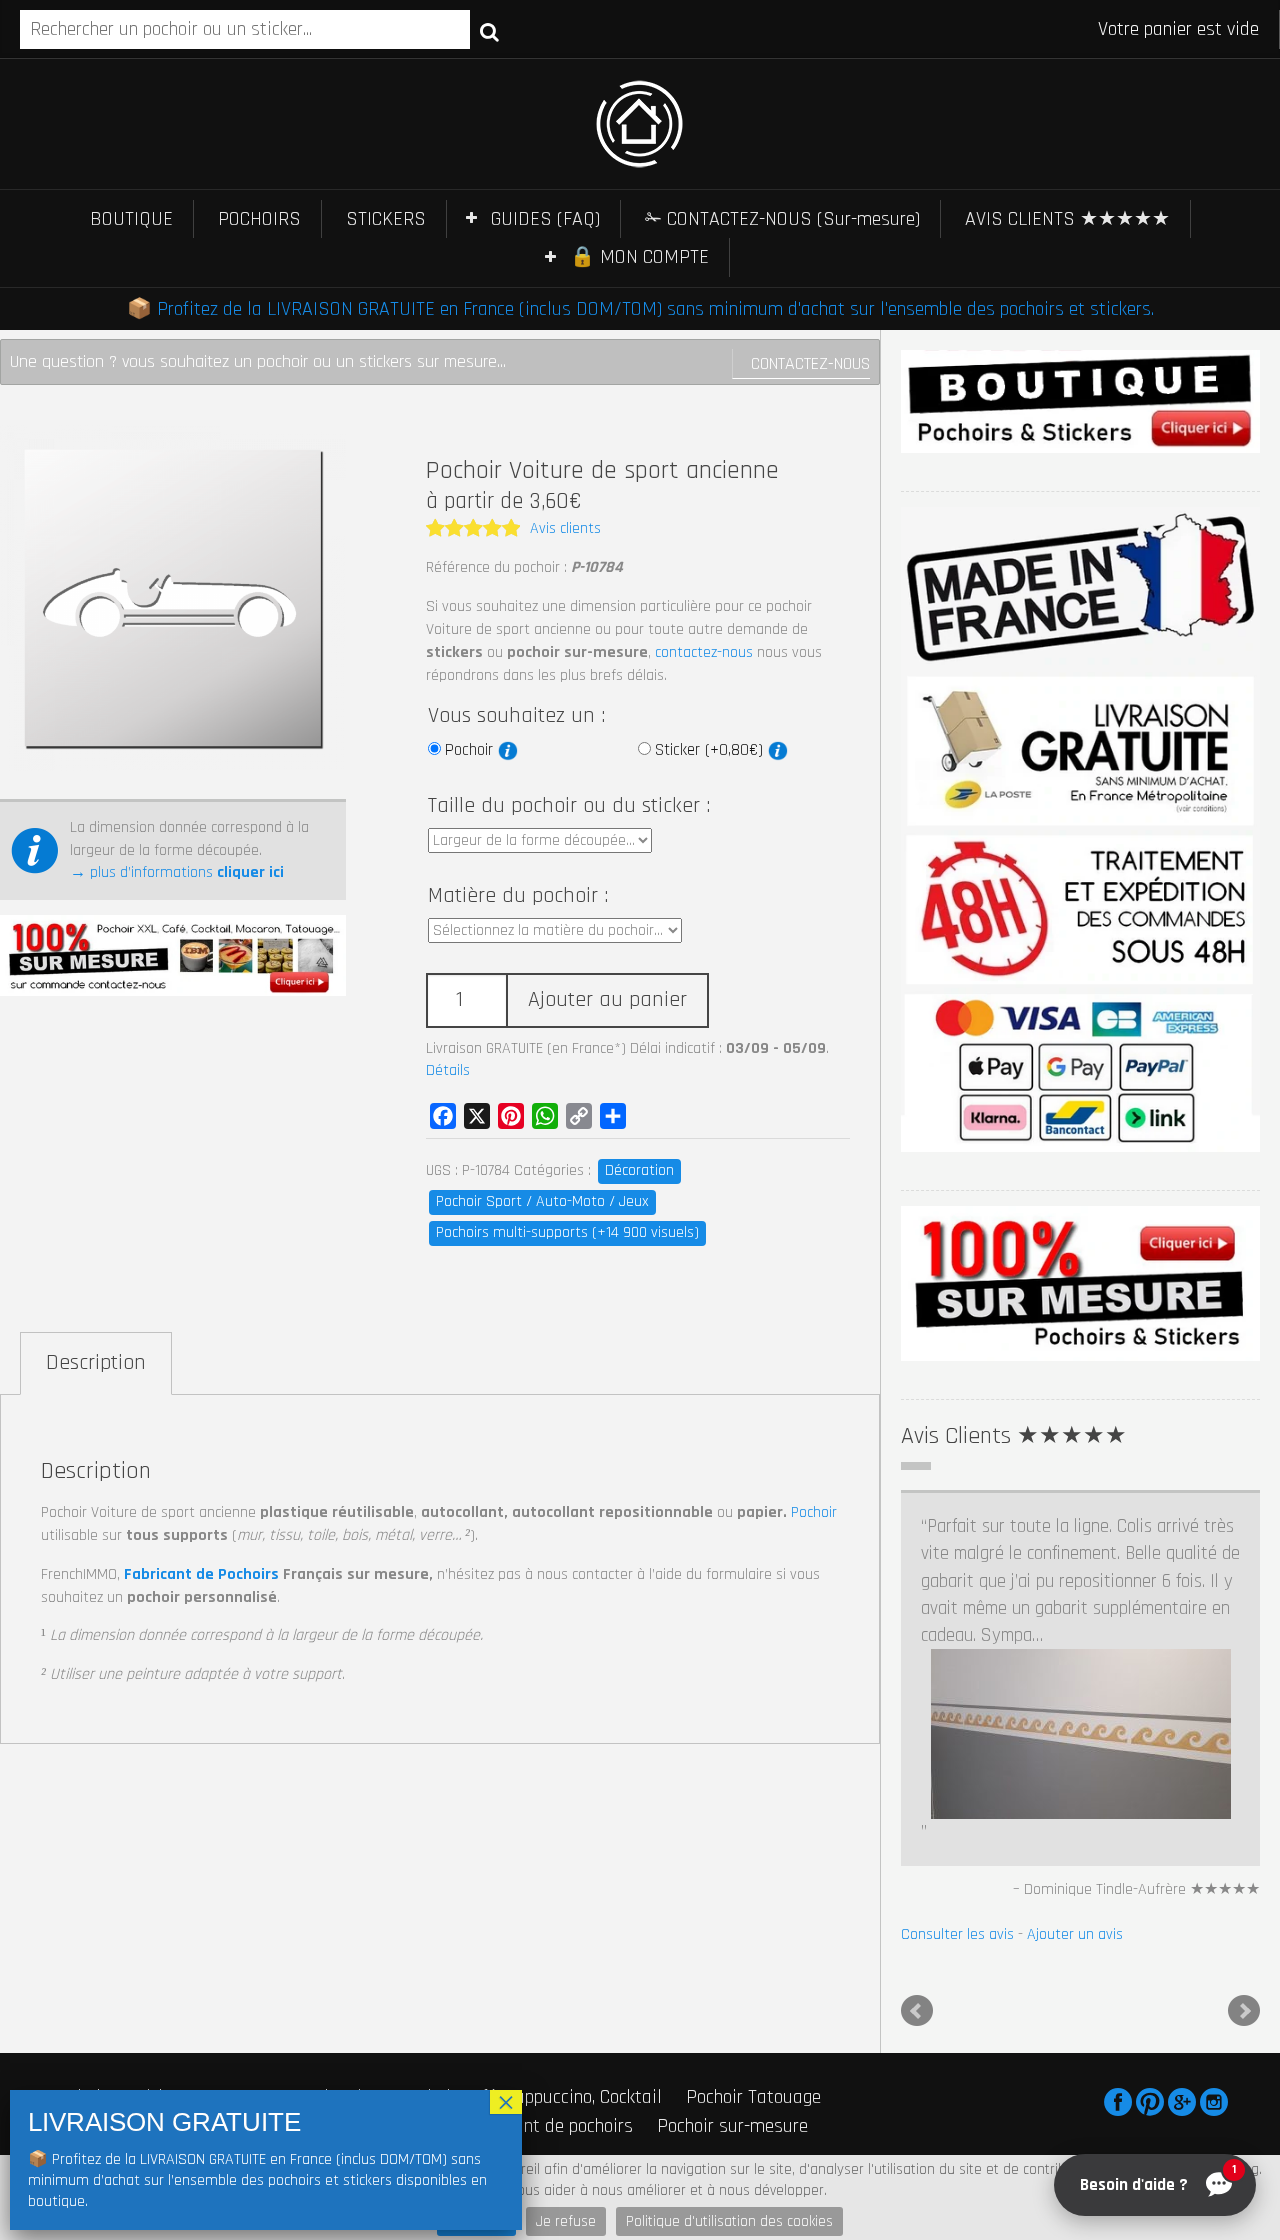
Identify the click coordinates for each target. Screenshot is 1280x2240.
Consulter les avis (957, 1629)
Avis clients (565, 528)
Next (1244, 1705)
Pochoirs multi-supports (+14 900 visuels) (567, 1232)
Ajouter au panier (607, 1000)
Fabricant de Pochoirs (201, 1574)
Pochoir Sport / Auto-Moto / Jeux (542, 1201)
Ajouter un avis (1075, 1629)
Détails (448, 1070)
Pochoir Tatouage (753, 1791)
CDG (648, 1894)
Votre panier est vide (1178, 29)
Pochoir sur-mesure (732, 1820)
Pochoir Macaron (114, 1820)
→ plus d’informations (177, 872)
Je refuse (566, 2221)
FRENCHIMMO (133, 1894)
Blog (805, 1894)
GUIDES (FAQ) (545, 219)
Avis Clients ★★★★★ (1014, 1436)
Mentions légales (576, 1894)
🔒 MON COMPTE (639, 257)
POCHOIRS (259, 219)
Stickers (411, 1820)
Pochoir (471, 750)
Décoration (639, 1170)
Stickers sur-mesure (129, 1848)
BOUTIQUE (131, 219)
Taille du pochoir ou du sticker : (569, 806)
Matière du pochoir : (518, 896)
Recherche (489, 31)
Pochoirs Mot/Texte (279, 1820)
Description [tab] (96, 1363)
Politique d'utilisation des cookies (729, 2221)
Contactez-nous (810, 363)
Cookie (690, 1894)
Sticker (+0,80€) (711, 750)
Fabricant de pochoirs (550, 1820)
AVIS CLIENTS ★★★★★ (1067, 219)
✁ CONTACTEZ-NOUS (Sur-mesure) (782, 219)
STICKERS (386, 219)
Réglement (751, 1894)
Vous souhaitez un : (516, 716)
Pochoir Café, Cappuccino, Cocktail (531, 1791)
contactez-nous (704, 652)
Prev (917, 1705)
